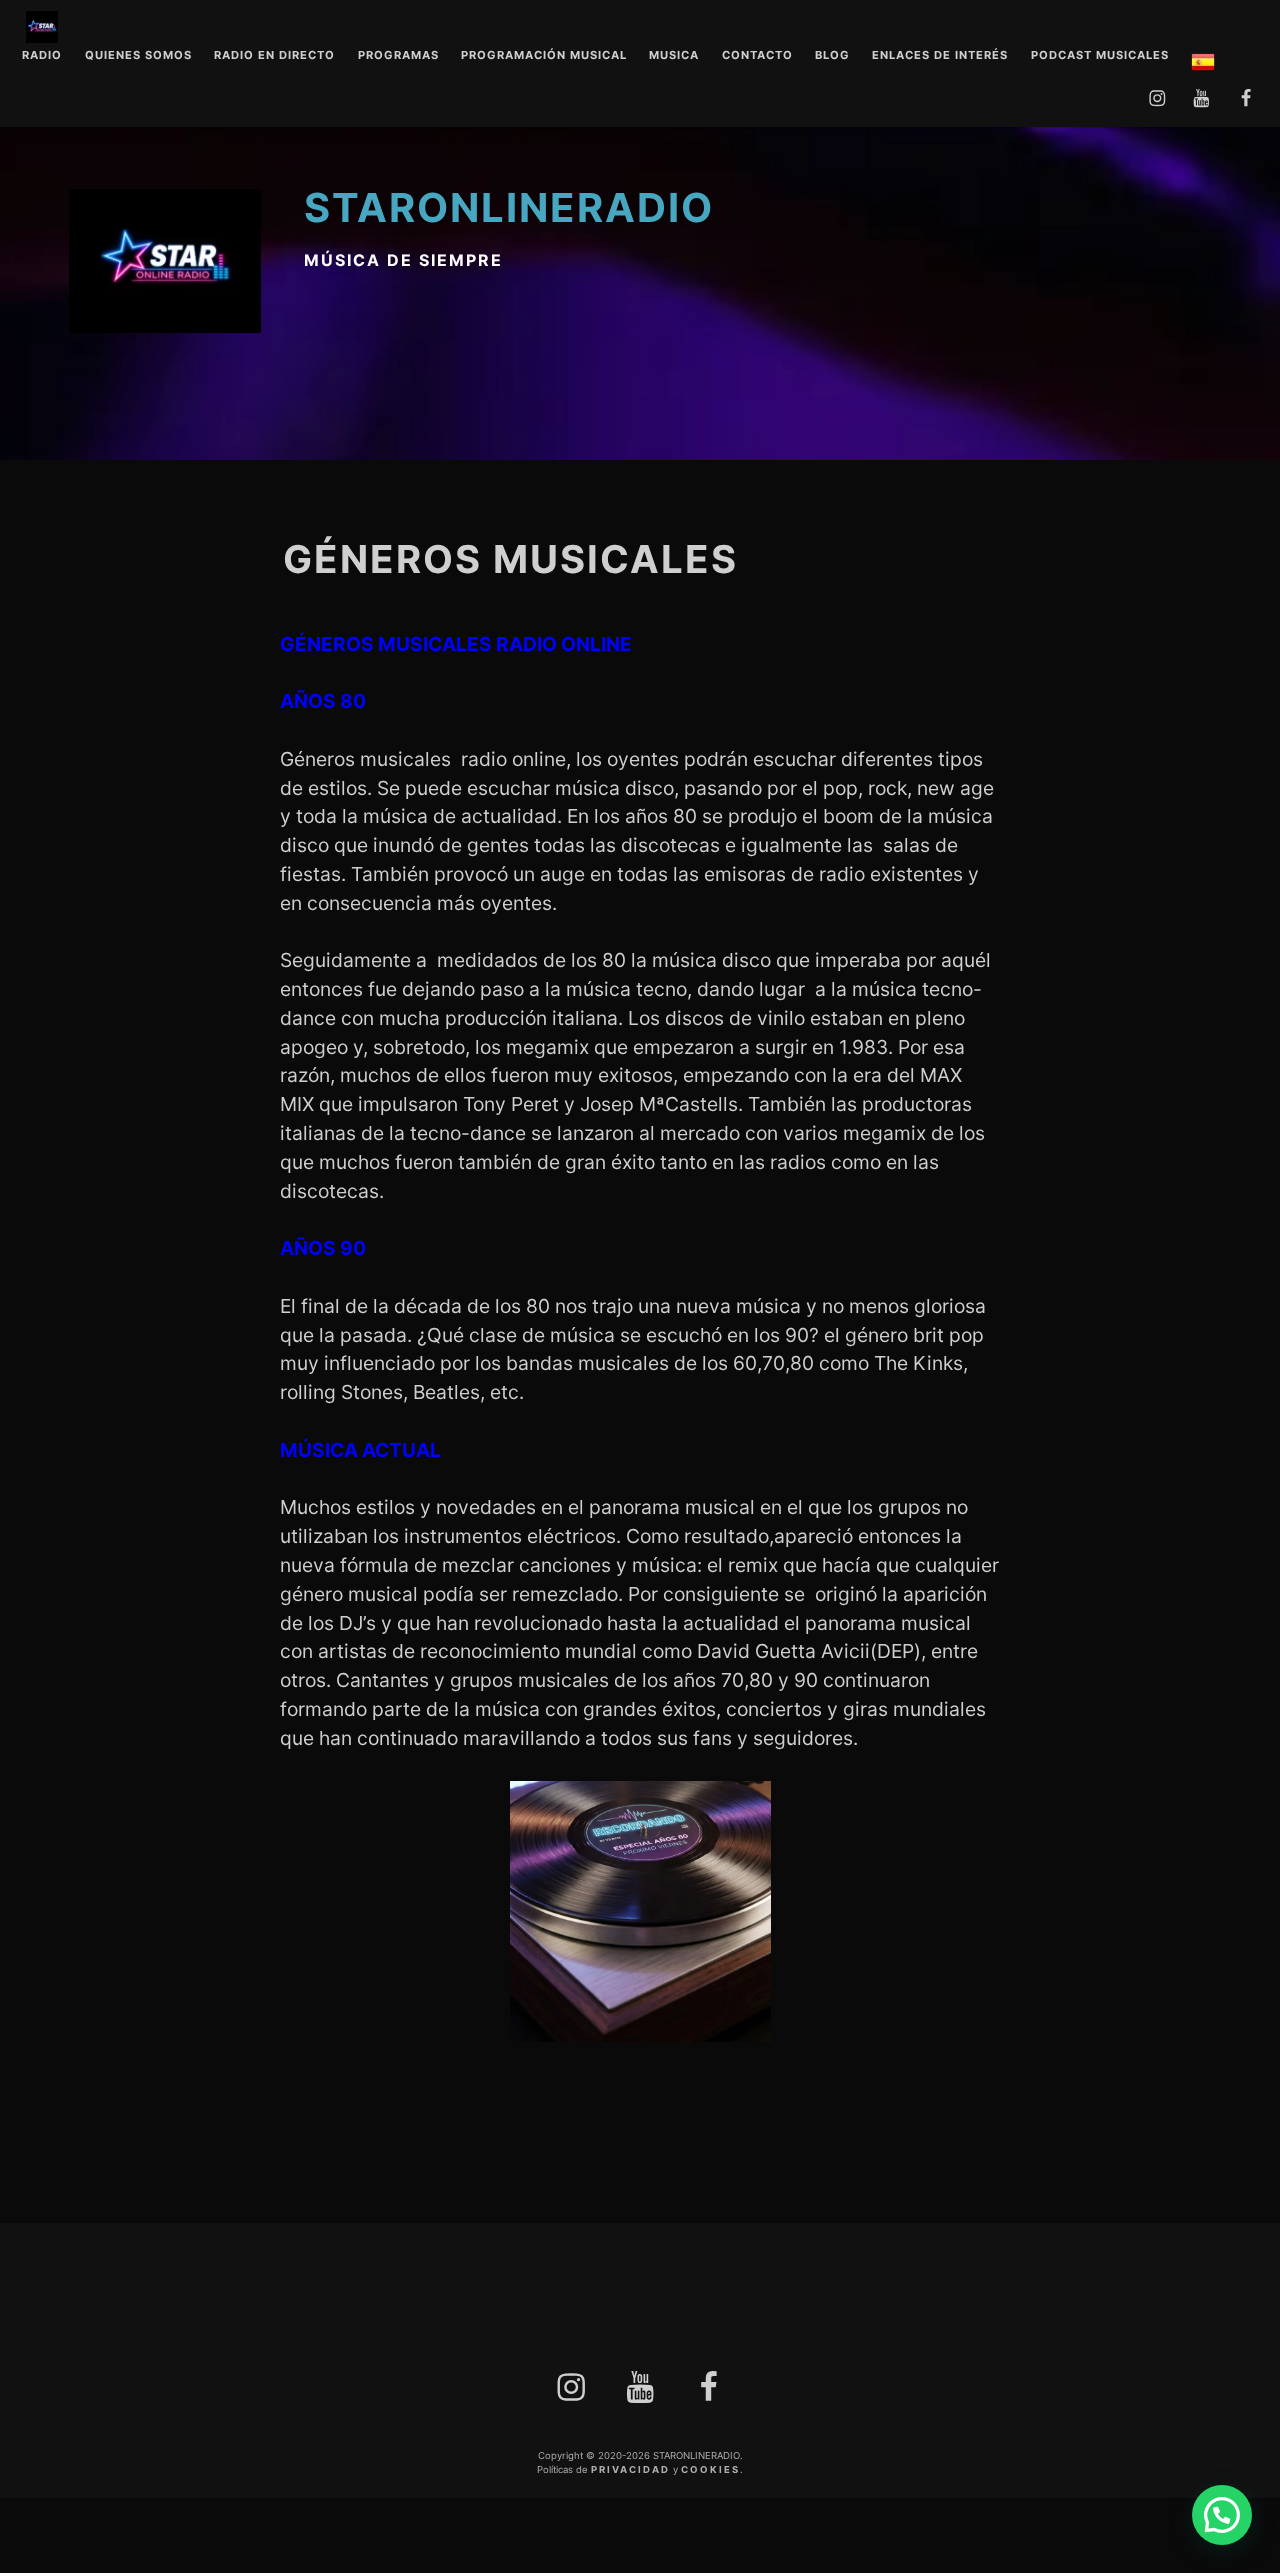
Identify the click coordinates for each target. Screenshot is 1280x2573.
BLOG (832, 56)
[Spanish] (1203, 65)
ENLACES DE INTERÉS (940, 56)
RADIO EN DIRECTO (274, 56)
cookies (710, 2469)
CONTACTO (757, 56)
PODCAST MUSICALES (1100, 56)
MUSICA (674, 56)
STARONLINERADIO (509, 207)
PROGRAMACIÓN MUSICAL (544, 56)
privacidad (630, 2469)
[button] (1222, 2515)
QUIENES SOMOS (138, 56)
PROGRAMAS (398, 56)
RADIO (42, 56)
